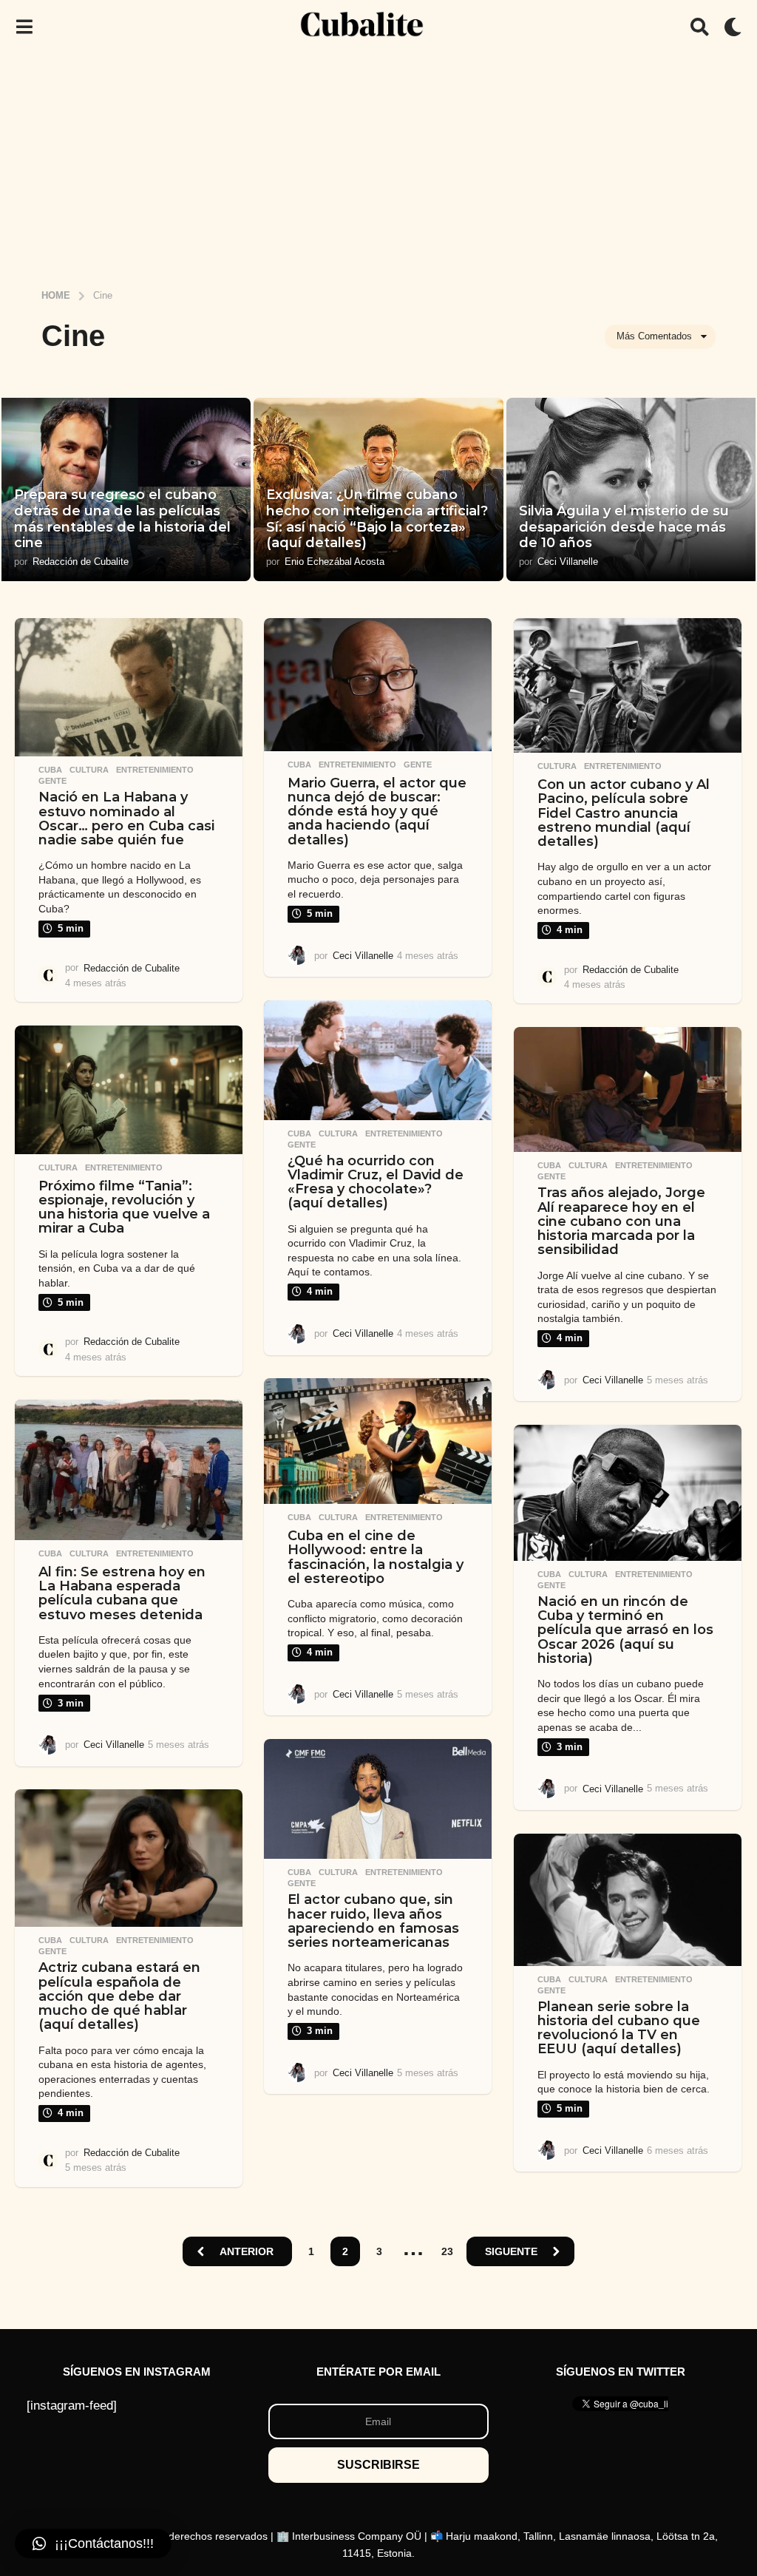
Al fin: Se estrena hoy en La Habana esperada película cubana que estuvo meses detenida (122, 1593)
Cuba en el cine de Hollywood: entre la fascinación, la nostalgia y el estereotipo (376, 1557)
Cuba (50, 770)
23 (447, 2251)
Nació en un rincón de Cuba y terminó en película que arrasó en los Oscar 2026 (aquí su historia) (625, 1630)
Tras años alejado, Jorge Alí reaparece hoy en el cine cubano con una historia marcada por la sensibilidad (621, 1221)
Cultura (89, 770)
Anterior (247, 2251)
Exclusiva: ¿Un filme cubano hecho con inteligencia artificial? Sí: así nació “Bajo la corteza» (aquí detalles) (377, 519)
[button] (24, 27)
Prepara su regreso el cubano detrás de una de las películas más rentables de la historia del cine (122, 519)
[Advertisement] (378, 165)
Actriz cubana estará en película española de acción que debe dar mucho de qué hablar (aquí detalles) (119, 1996)
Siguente (511, 2251)
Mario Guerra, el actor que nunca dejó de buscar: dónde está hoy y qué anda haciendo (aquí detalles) (377, 811)
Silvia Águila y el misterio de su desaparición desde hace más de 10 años (624, 527)
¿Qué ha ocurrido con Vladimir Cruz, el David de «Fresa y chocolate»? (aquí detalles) (376, 1182)
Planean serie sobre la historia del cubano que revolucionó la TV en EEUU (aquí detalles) (619, 2028)
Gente (52, 781)
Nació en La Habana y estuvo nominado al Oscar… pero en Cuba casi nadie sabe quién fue (126, 818)
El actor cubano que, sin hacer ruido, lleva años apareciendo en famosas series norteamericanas (373, 1921)
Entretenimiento (155, 770)
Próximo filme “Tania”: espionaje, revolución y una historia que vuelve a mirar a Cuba (124, 1207)
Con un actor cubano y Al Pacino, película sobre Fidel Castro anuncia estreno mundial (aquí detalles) (624, 813)
